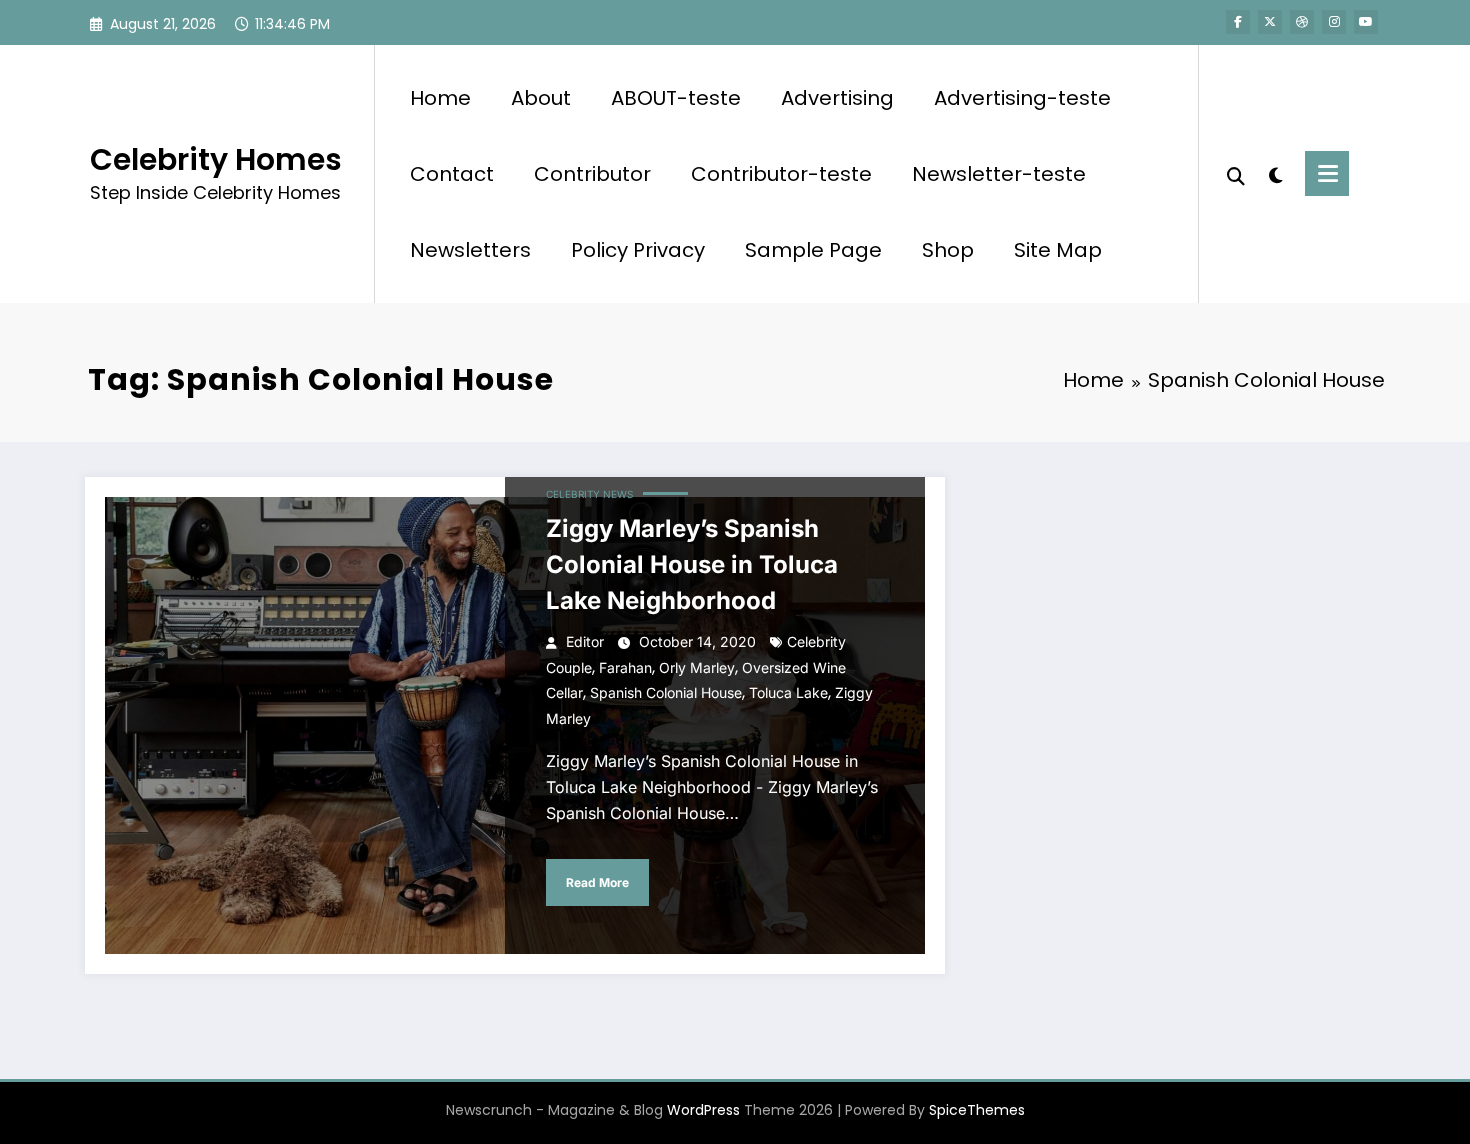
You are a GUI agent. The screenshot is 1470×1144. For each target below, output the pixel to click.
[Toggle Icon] (1327, 173)
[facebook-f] (1238, 22)
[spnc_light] (1275, 173)
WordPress (703, 1110)
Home (440, 98)
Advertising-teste (1022, 98)
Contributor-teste (781, 174)
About (541, 98)
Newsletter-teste (999, 174)
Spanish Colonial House (666, 692)
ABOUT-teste (676, 98)
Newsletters (470, 250)
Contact (452, 174)
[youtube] (1366, 22)
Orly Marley (697, 667)
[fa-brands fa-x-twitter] (1270, 22)
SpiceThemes (977, 1110)
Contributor (592, 174)
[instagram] (1334, 22)
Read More (597, 882)
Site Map (1058, 250)
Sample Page (813, 250)
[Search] (1236, 174)
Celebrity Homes (216, 159)
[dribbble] (1302, 22)
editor (585, 641)
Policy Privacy (638, 250)
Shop (948, 250)
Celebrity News (589, 494)
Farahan (625, 667)
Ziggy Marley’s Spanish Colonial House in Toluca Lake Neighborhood (692, 564)
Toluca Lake (788, 692)
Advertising (837, 98)
